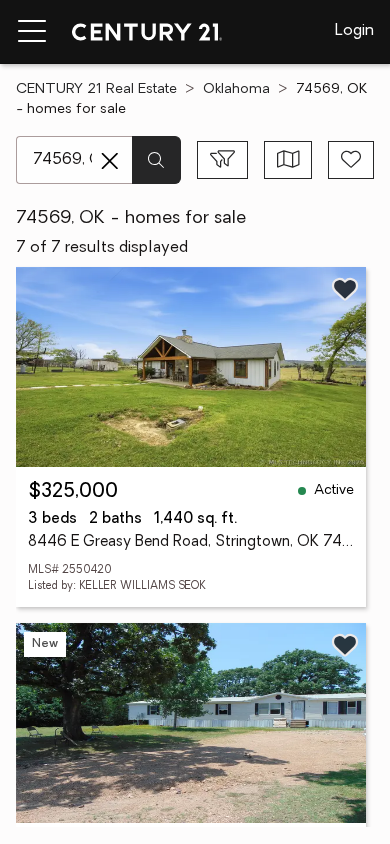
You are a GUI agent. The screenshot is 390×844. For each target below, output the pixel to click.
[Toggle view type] (288, 160)
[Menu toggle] (32, 32)
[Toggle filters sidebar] (222, 160)
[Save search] (351, 160)
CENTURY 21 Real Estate (96, 89)
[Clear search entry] (110, 161)
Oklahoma (236, 89)
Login (354, 31)
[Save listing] (345, 289)
